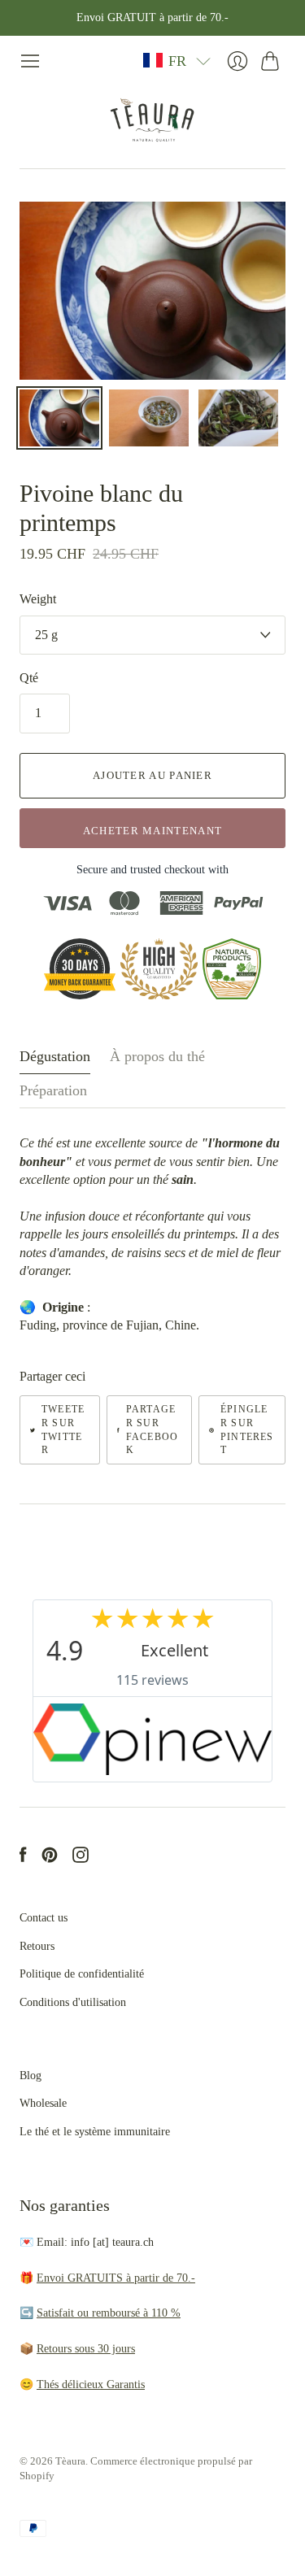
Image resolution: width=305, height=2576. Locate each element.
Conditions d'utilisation (73, 2002)
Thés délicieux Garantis (91, 2385)
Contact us (44, 1918)
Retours (37, 1946)
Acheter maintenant (152, 831)
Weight (38, 599)
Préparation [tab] (53, 1090)
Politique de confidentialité (82, 1974)
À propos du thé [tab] (157, 1056)
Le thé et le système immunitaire (95, 2132)
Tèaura (70, 2461)
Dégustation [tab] (55, 1056)
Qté (29, 678)
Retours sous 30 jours (86, 2349)
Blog (30, 2076)
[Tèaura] (153, 120)
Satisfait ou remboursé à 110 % (109, 2313)
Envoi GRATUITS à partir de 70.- (116, 2278)
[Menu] (30, 61)
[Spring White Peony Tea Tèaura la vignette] (59, 418)
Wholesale (43, 2103)
